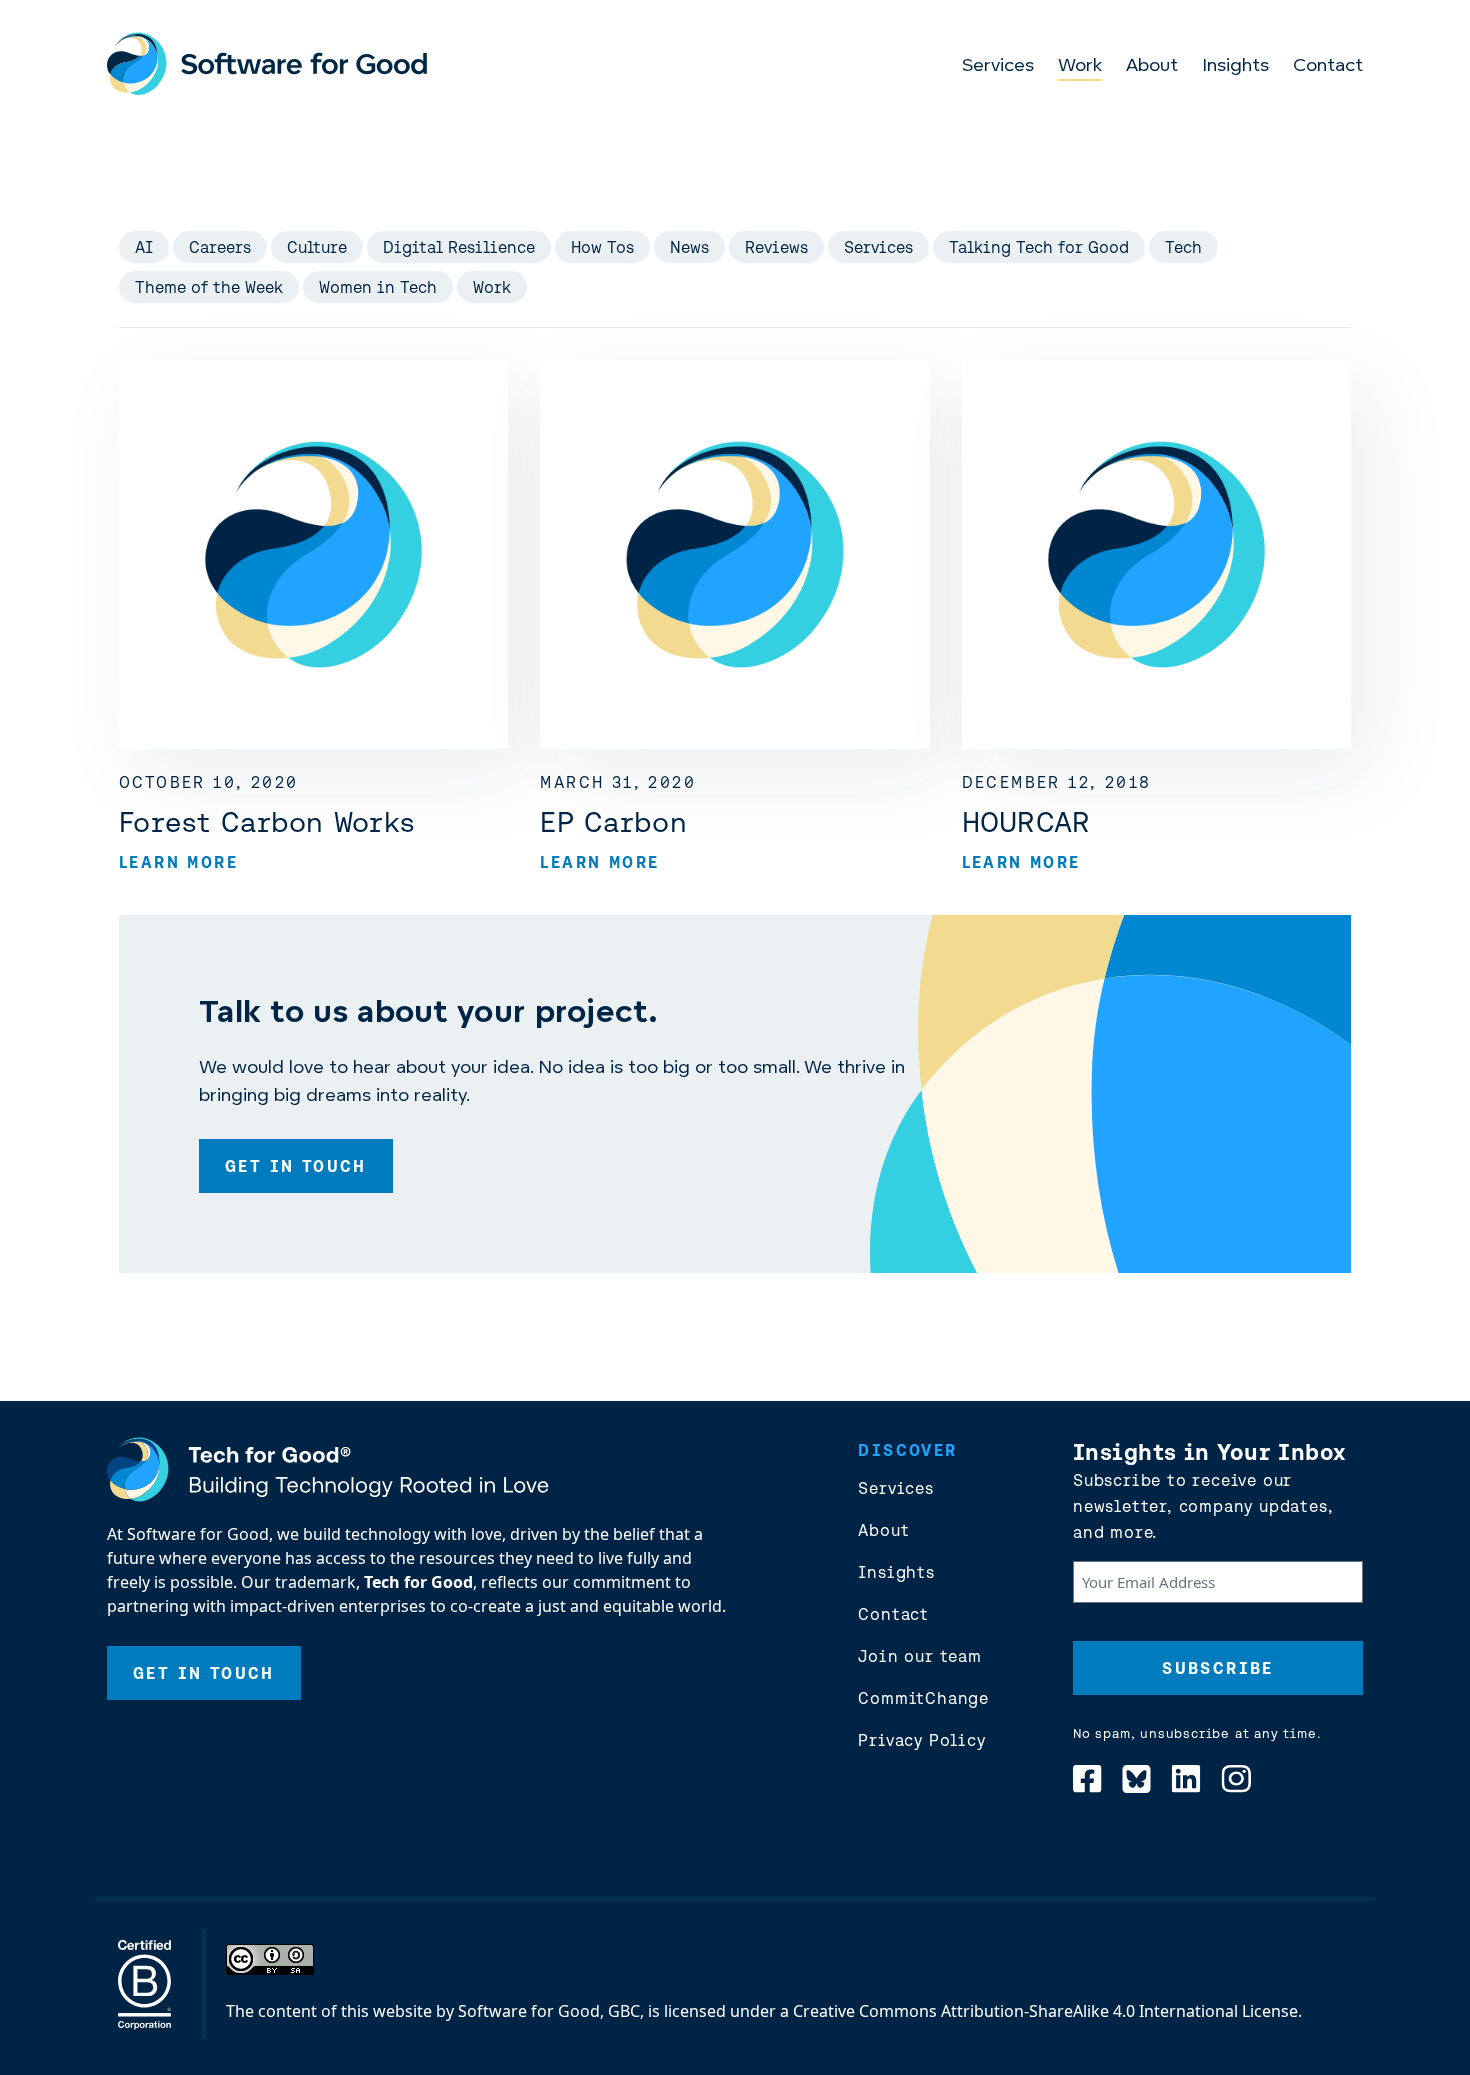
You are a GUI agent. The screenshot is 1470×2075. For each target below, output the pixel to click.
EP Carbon (613, 822)
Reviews (776, 247)
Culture (317, 247)
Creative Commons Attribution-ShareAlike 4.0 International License (1045, 2011)
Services (998, 67)
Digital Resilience (459, 247)
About (1152, 67)
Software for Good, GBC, (551, 2011)
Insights (1235, 67)
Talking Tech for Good (1039, 247)
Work (1080, 67)
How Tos (602, 247)
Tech (1183, 247)
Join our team (919, 1656)
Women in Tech (378, 287)
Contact (1328, 67)
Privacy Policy (921, 1740)
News (689, 247)
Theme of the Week (209, 287)
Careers (220, 247)
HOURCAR (1026, 822)
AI (144, 247)
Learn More (178, 862)
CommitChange (923, 1698)
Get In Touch (296, 1166)
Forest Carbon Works (267, 822)
